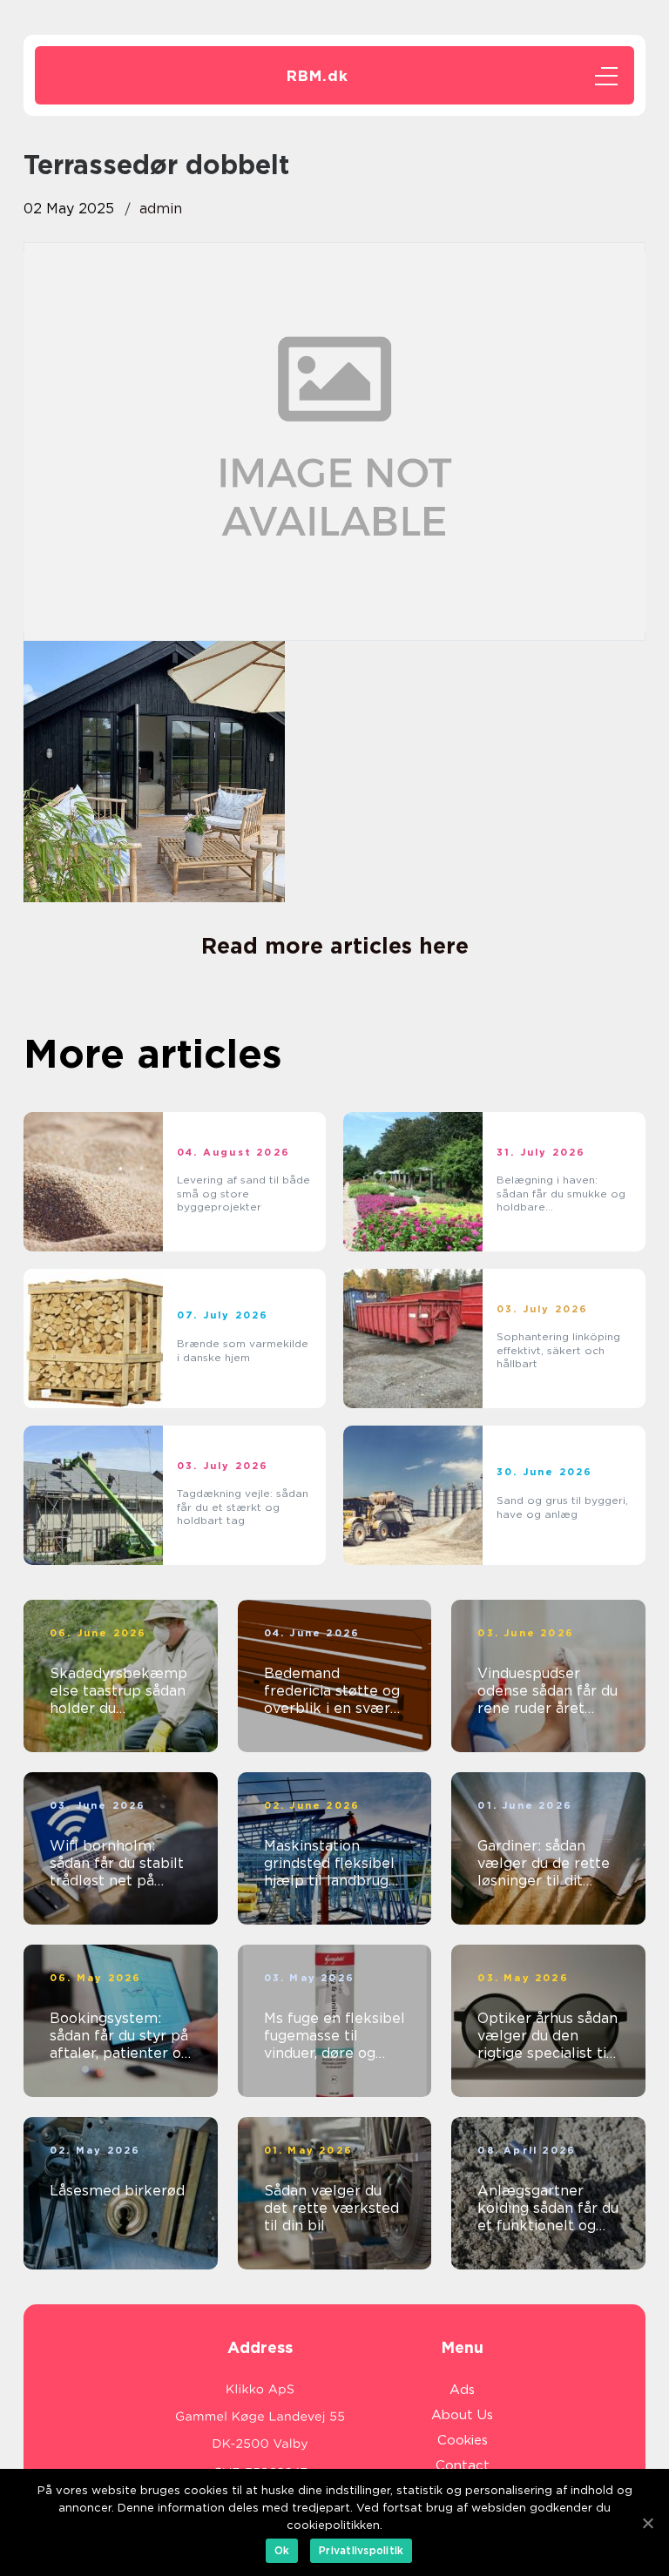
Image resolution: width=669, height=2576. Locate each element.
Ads (462, 2390)
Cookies (463, 2440)
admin (161, 209)
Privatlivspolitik (361, 2550)
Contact (463, 2465)
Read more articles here (335, 946)
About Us (462, 2415)
